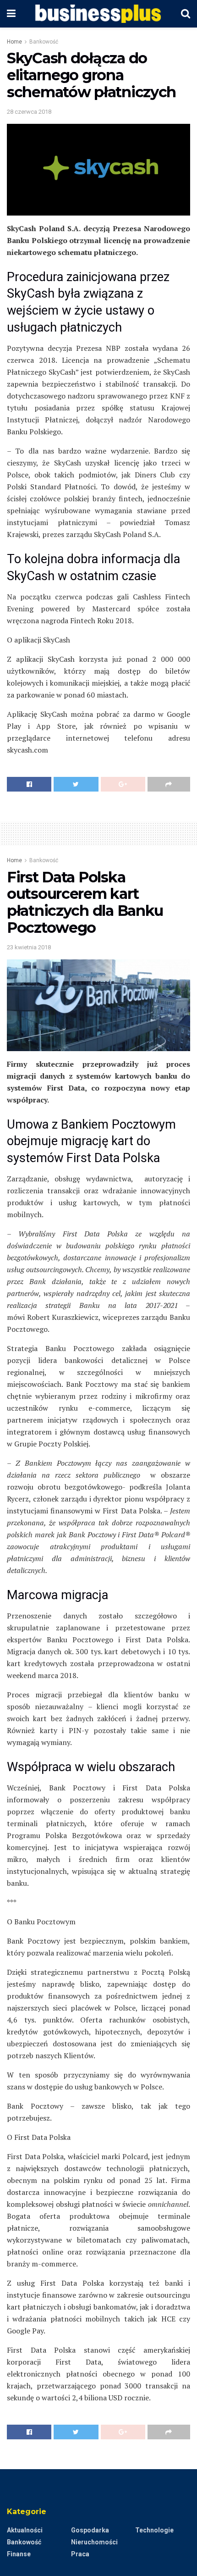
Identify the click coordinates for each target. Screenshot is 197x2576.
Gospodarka (90, 2530)
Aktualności (25, 2530)
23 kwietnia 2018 (29, 947)
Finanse (19, 2554)
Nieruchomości (94, 2542)
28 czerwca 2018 (29, 112)
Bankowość (44, 42)
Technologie (154, 2530)
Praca (80, 2554)
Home (14, 42)
